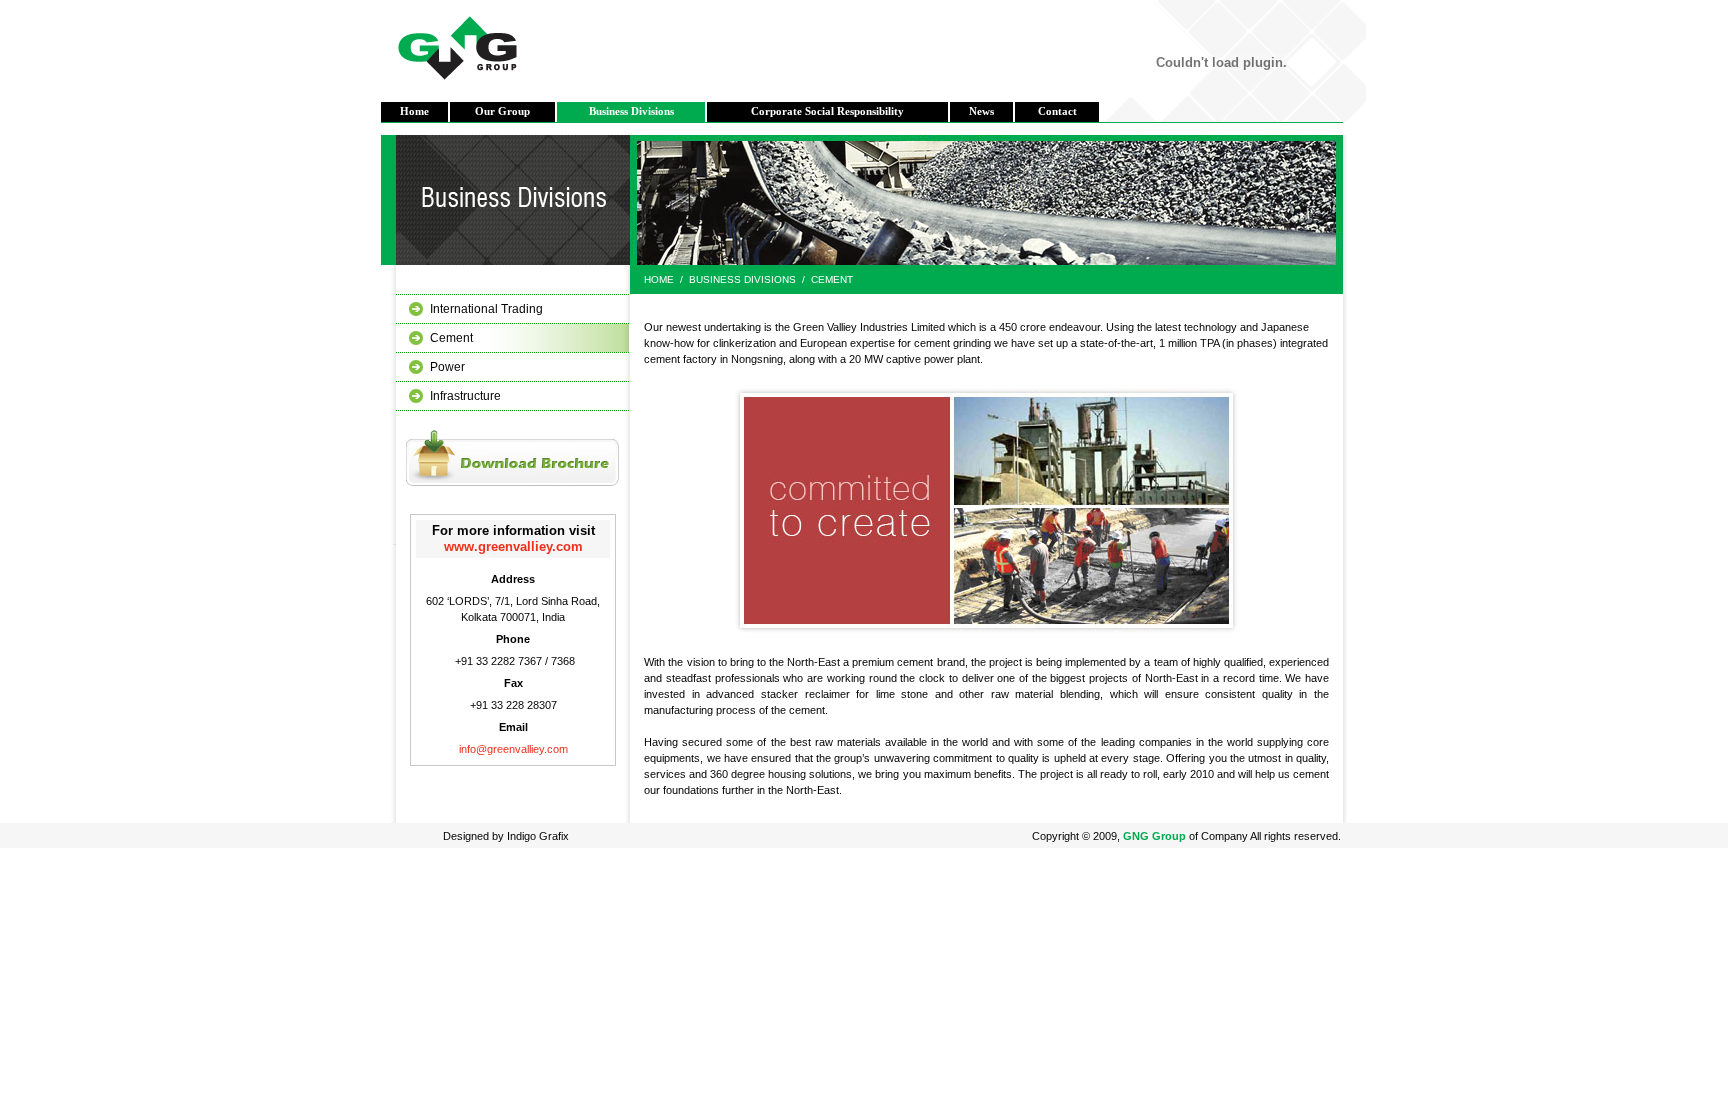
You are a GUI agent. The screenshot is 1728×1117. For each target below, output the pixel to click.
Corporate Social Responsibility (827, 111)
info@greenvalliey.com (513, 749)
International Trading (486, 309)
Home (414, 111)
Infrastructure (465, 396)
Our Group (502, 111)
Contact (1057, 111)
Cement (451, 338)
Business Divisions (631, 111)
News (981, 111)
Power (447, 367)
